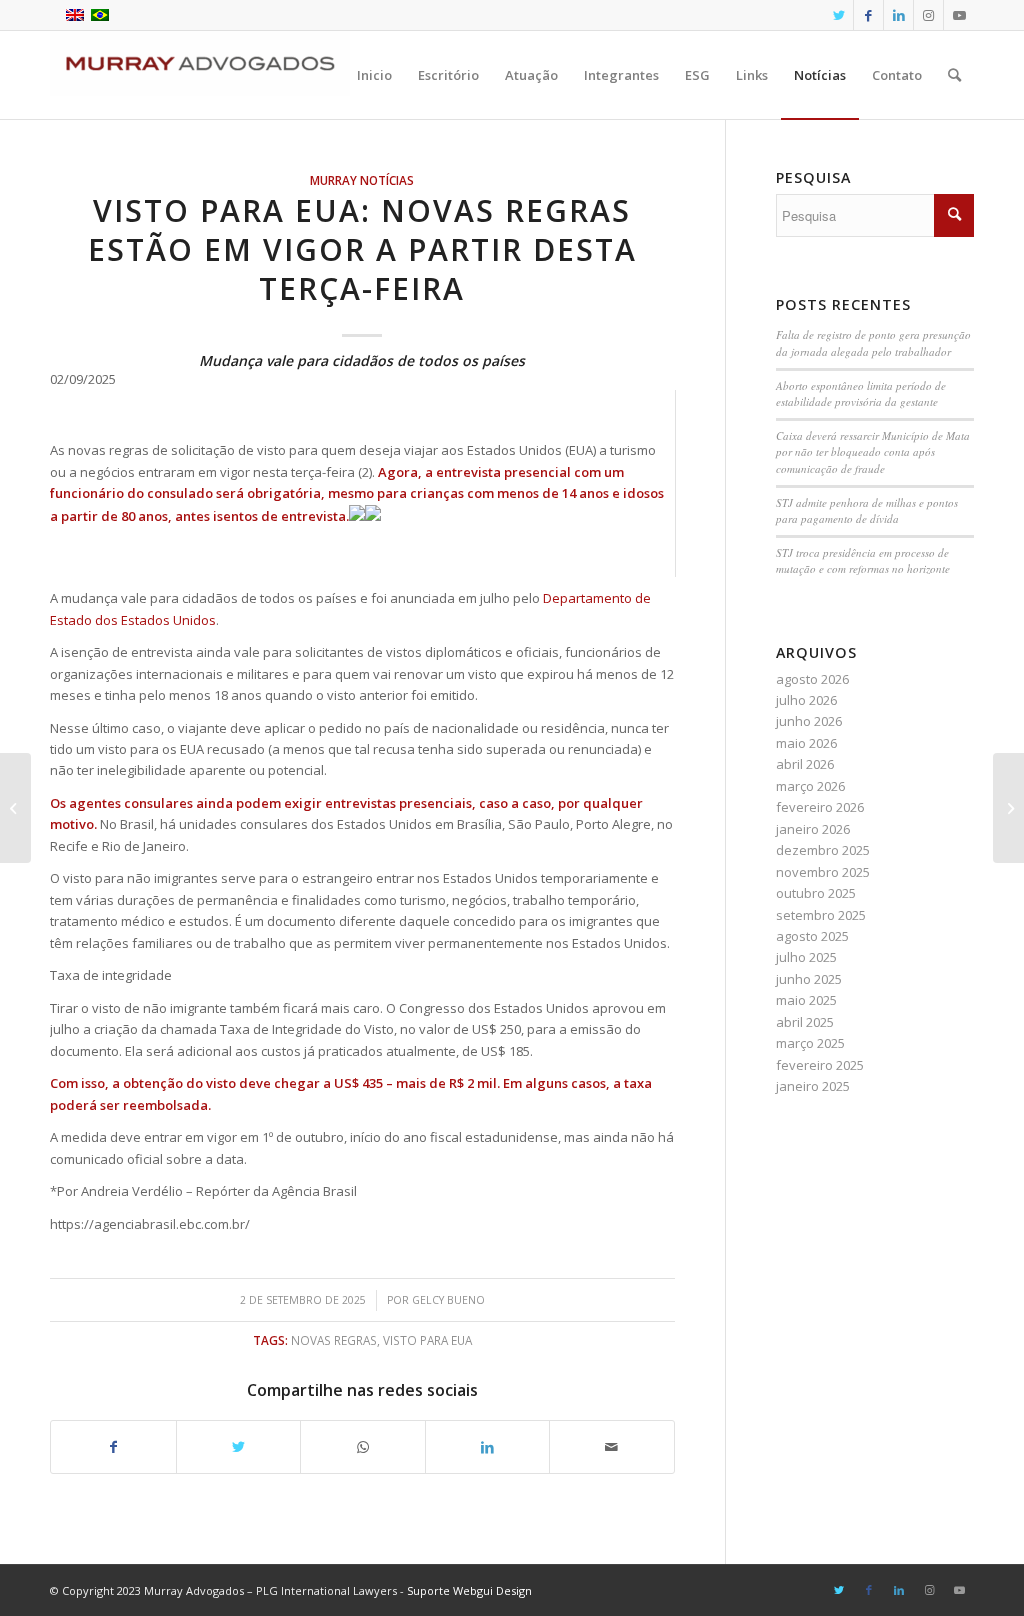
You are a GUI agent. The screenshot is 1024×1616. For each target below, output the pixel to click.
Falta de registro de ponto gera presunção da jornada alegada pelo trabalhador (873, 343)
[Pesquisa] (954, 75)
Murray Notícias (362, 180)
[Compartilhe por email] (612, 1447)
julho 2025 (806, 957)
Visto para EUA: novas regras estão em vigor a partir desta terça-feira (362, 249)
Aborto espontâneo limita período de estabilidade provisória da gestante (861, 394)
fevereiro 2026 (820, 807)
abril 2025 (805, 1022)
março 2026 (810, 786)
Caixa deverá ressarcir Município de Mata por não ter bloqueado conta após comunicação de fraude (873, 452)
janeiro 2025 (813, 1086)
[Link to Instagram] (928, 15)
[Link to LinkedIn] (898, 15)
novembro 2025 (823, 872)
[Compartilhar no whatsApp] (363, 1447)
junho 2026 (809, 721)
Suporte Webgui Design (469, 1590)
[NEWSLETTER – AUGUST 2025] (15, 808)
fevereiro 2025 (820, 1065)
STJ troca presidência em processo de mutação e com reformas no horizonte (863, 561)
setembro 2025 (821, 915)
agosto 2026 (812, 679)
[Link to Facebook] (868, 15)
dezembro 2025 (823, 850)
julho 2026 (806, 700)
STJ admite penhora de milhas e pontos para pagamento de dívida (867, 511)
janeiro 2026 (813, 829)
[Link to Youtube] (959, 15)
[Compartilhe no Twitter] (239, 1447)
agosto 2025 (812, 936)
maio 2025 (806, 1000)
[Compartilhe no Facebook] (113, 1447)
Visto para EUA (427, 1340)
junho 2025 (809, 979)
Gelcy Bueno (448, 1300)
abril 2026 (805, 764)
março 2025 (810, 1043)
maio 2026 (806, 743)
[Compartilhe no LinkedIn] (488, 1447)
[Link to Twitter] (838, 15)
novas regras (334, 1340)
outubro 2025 (816, 893)
